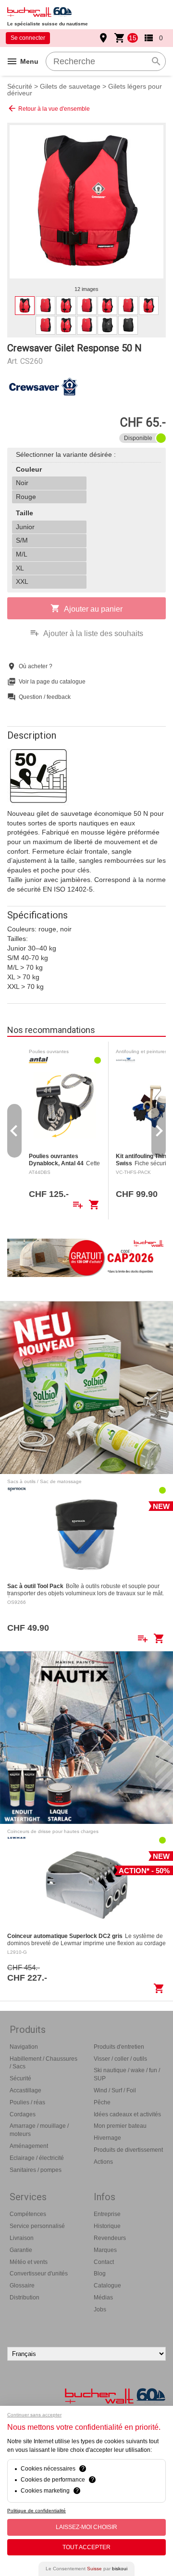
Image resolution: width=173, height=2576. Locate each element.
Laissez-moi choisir (86, 2527)
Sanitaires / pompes (36, 2170)
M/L (22, 554)
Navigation (24, 2047)
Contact (104, 2262)
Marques (105, 2250)
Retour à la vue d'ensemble (49, 108)
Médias (103, 2298)
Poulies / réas (27, 2102)
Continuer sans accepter (34, 2415)
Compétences (28, 2214)
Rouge (26, 497)
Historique (107, 2226)
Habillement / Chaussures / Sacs (43, 2063)
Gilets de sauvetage (70, 86)
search (156, 61)
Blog (100, 2274)
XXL (22, 581)
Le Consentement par (86, 2569)
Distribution (25, 2298)
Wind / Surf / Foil (115, 2090)
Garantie (21, 2250)
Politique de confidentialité (37, 2511)
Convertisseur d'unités (39, 2274)
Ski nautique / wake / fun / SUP (127, 2074)
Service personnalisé (37, 2226)
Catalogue (107, 2286)
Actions (103, 2162)
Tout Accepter (86, 2547)
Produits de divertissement (128, 2150)
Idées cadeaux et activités (127, 2114)
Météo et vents (29, 2262)
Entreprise (107, 2214)
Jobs (100, 2309)
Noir (22, 483)
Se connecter (28, 38)
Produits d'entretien (119, 2047)
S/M (22, 540)
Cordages (23, 2114)
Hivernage (107, 2138)
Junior (25, 527)
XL (20, 568)
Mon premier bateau (120, 2126)
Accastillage (25, 2090)
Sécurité (20, 86)
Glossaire (22, 2286)
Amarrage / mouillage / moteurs (39, 2130)
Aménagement (29, 2146)
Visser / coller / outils (120, 2059)
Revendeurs (110, 2238)
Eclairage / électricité (37, 2158)
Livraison (22, 2238)
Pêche (102, 2102)
